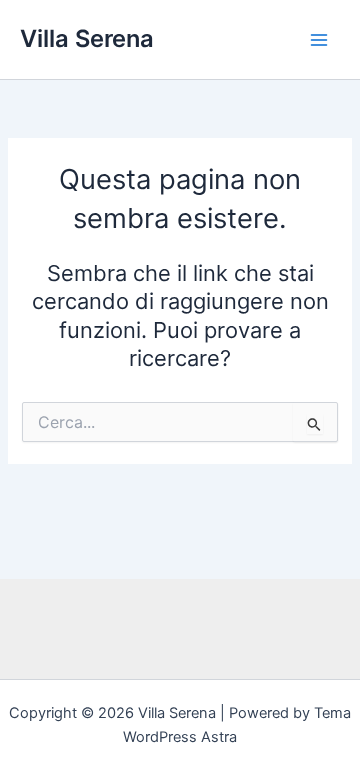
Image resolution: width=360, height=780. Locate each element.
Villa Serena (87, 38)
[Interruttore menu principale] (319, 40)
